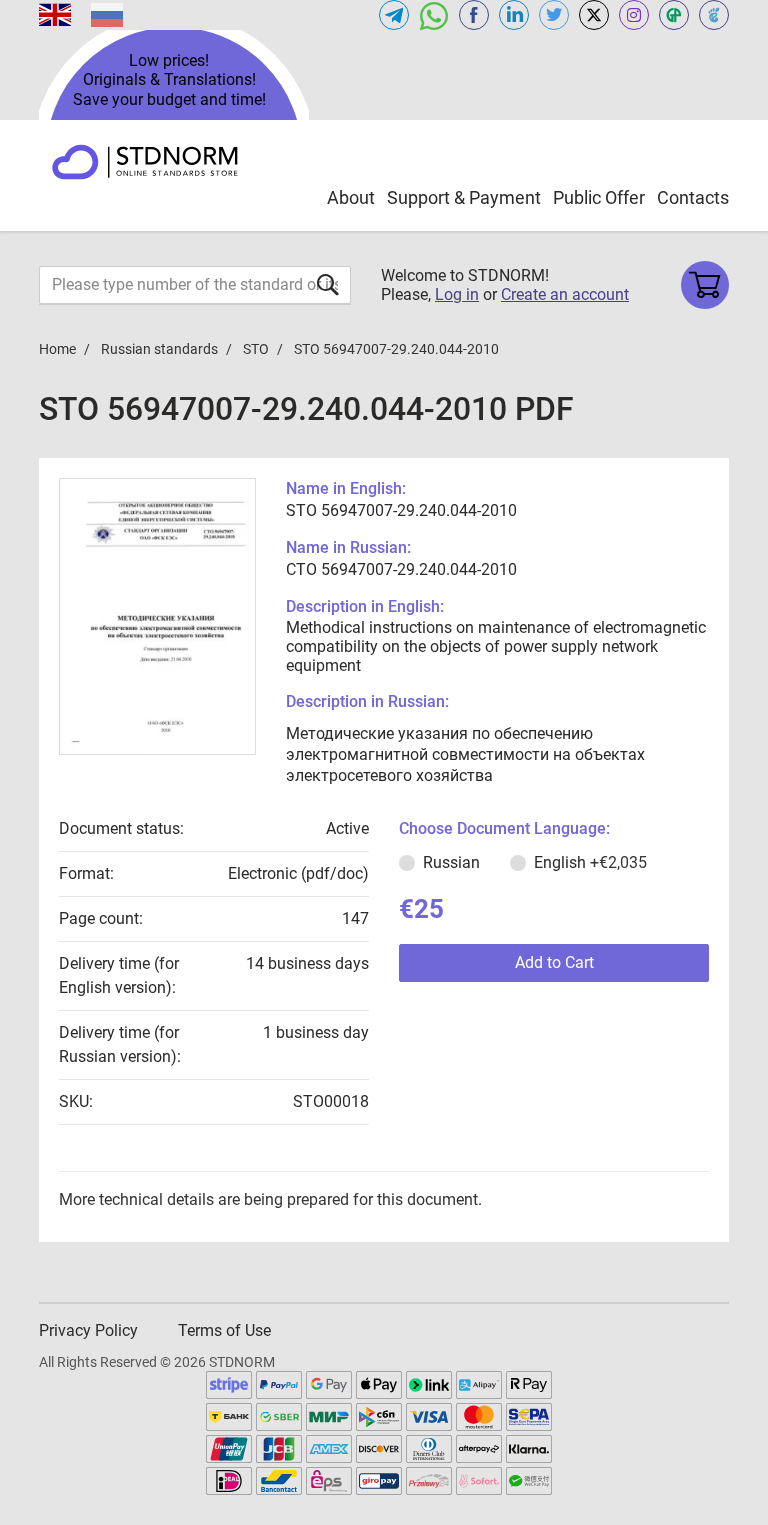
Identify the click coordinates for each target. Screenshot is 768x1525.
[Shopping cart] (705, 285)
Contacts (693, 197)
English (590, 862)
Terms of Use (224, 1330)
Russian (451, 862)
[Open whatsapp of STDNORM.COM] (434, 15)
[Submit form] (328, 284)
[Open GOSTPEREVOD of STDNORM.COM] (674, 15)
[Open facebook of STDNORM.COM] (474, 15)
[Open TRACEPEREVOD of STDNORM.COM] (714, 15)
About (351, 197)
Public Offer (599, 197)
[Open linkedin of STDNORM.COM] (514, 15)
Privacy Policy (88, 1330)
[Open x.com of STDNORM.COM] (594, 15)
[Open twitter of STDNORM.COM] (554, 15)
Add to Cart (554, 962)
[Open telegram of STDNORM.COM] (394, 15)
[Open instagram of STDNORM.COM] (634, 15)
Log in (457, 294)
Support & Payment (464, 197)
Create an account (565, 294)
